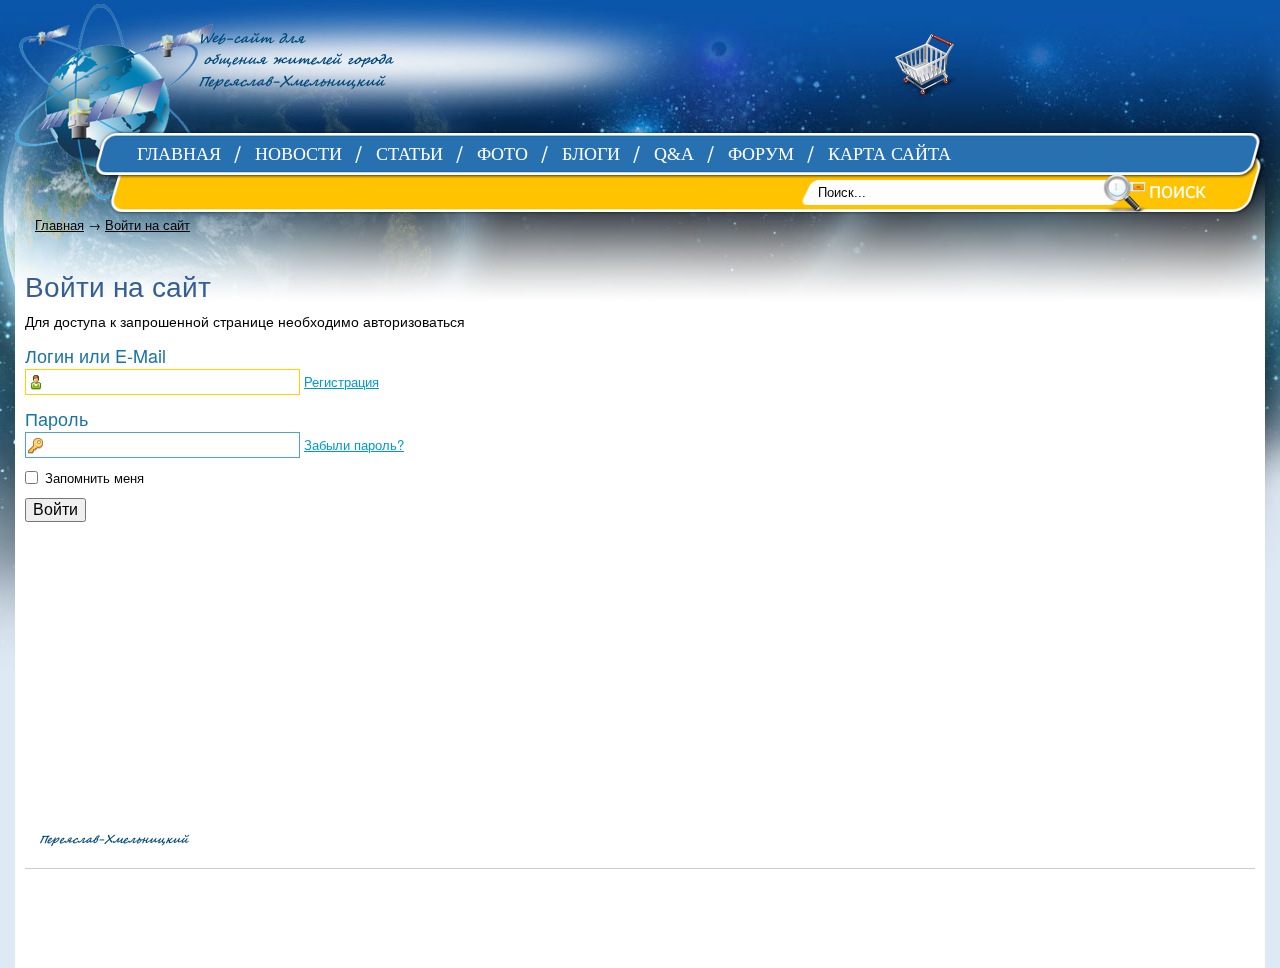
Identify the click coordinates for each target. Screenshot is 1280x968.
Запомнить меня (94, 477)
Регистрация (341, 381)
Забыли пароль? (354, 444)
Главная (59, 224)
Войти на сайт (147, 224)
